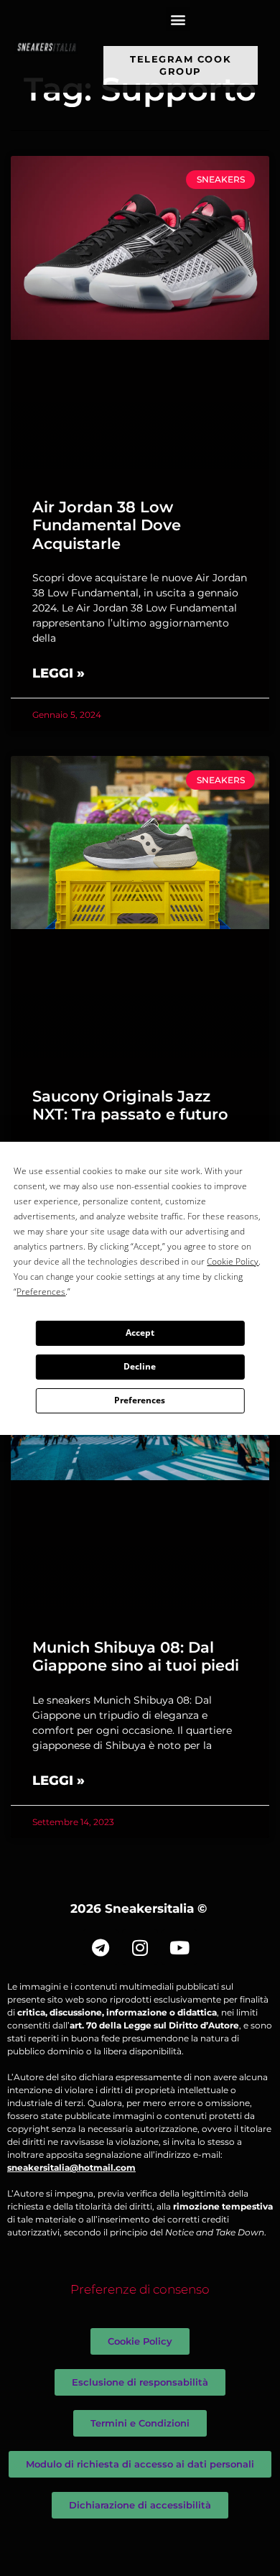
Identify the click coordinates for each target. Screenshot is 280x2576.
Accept (140, 1333)
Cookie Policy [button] (233, 1261)
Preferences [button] (41, 1292)
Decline (140, 1366)
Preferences (140, 1400)
